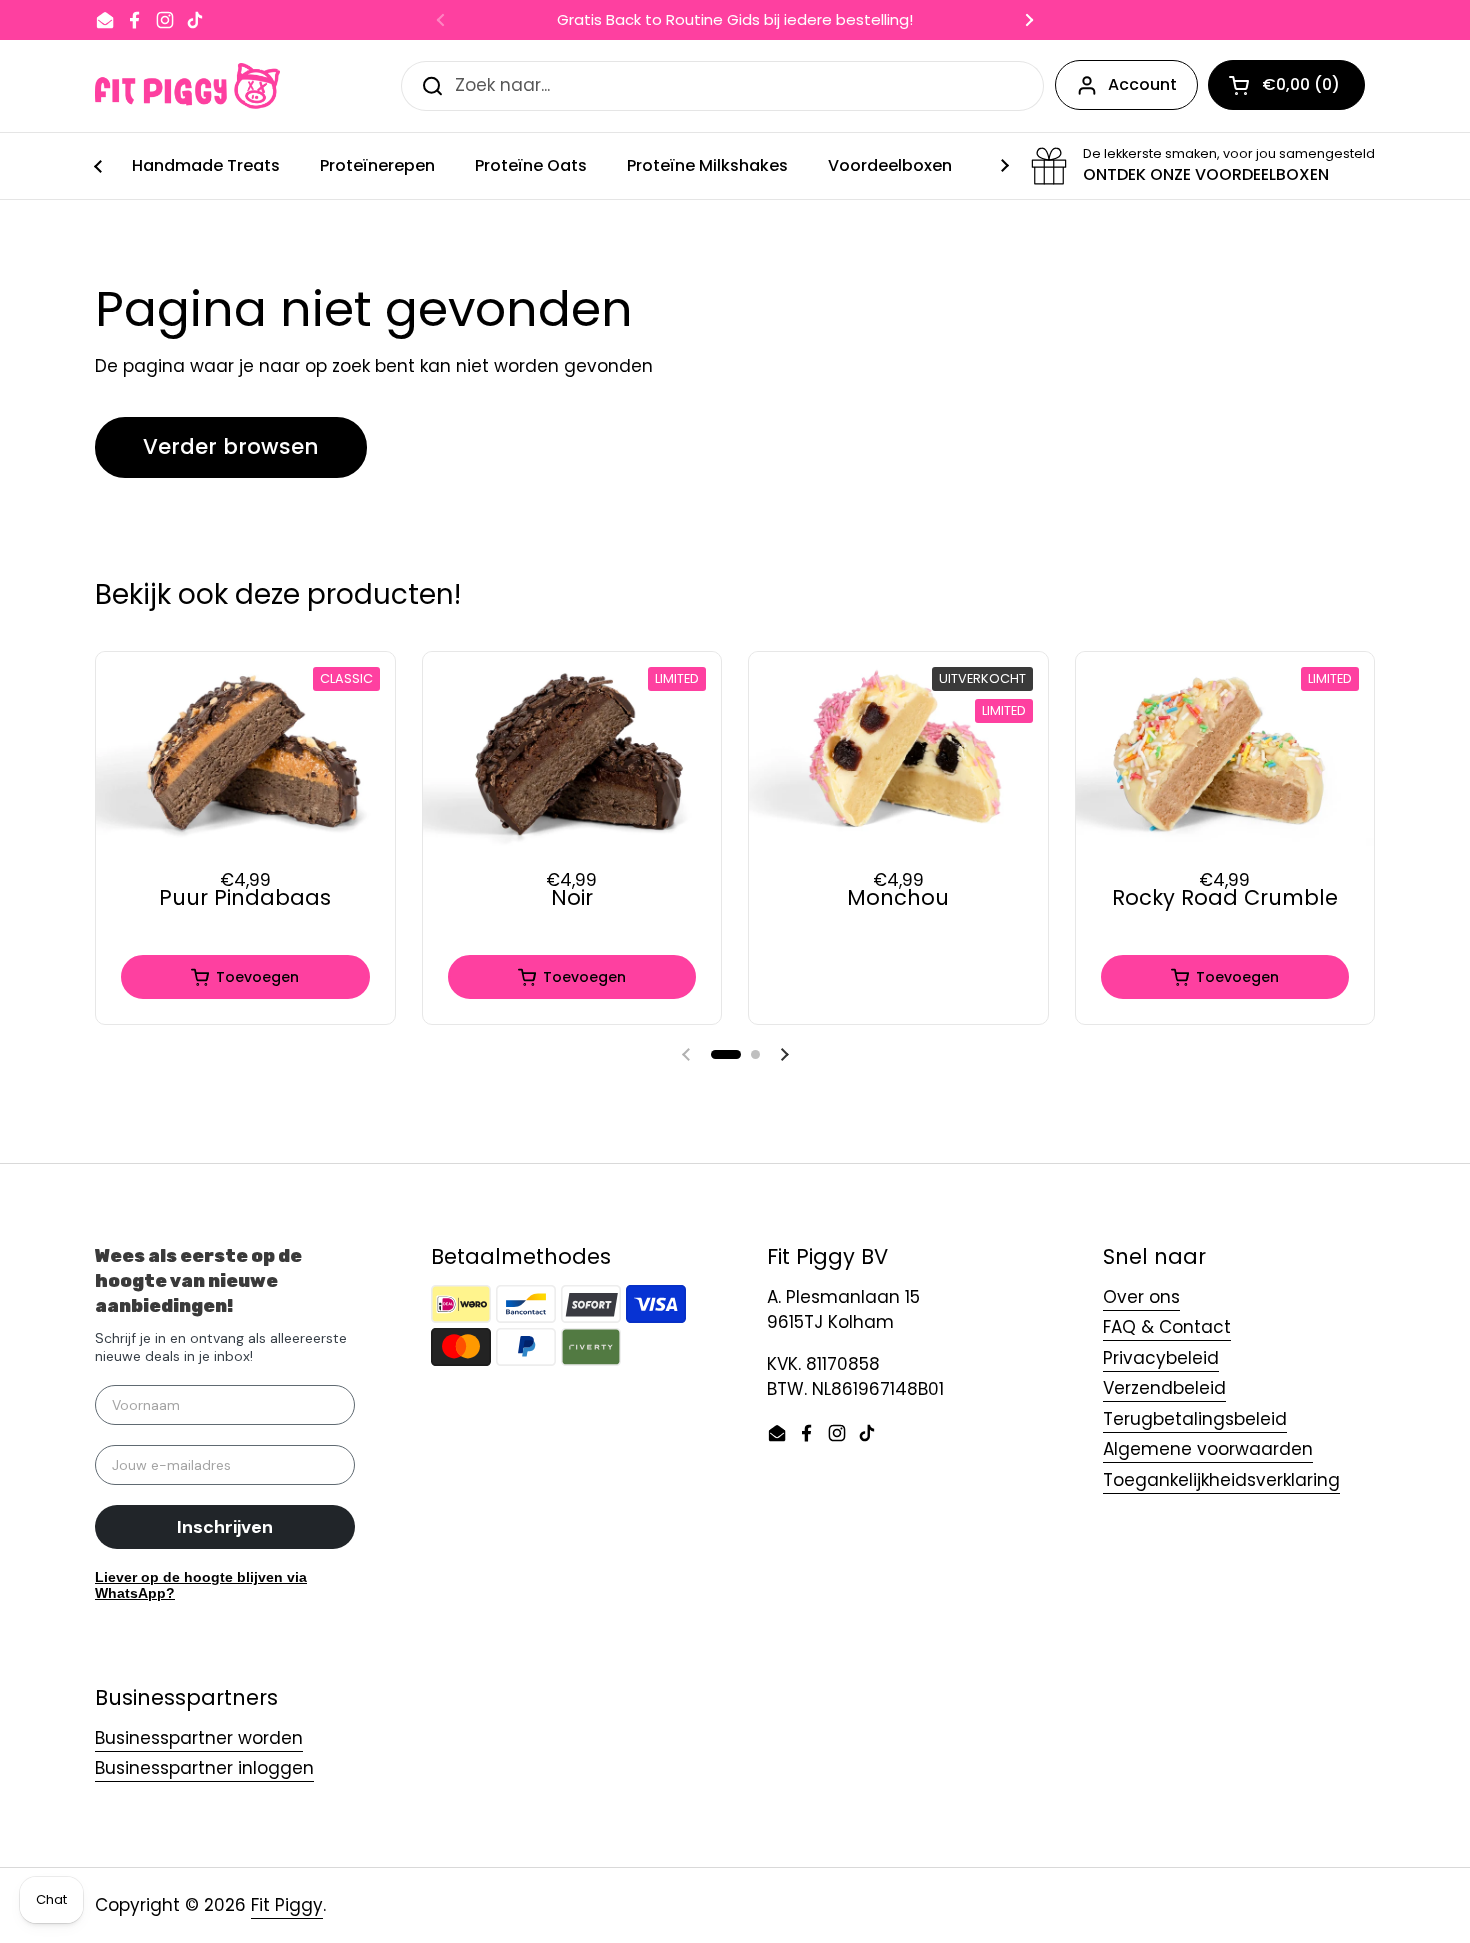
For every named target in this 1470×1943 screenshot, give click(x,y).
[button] (726, 1054)
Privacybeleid (1161, 1358)
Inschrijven (225, 1527)
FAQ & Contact (1167, 1327)
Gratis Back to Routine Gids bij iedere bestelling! (735, 20)
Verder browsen (231, 446)
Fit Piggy (287, 1905)
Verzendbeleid (1164, 1388)
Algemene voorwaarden (1208, 1449)
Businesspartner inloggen (204, 1768)
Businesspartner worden (199, 1738)
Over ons (1141, 1297)
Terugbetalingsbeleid (1195, 1419)
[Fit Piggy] (187, 86)
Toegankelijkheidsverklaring (1221, 1480)
